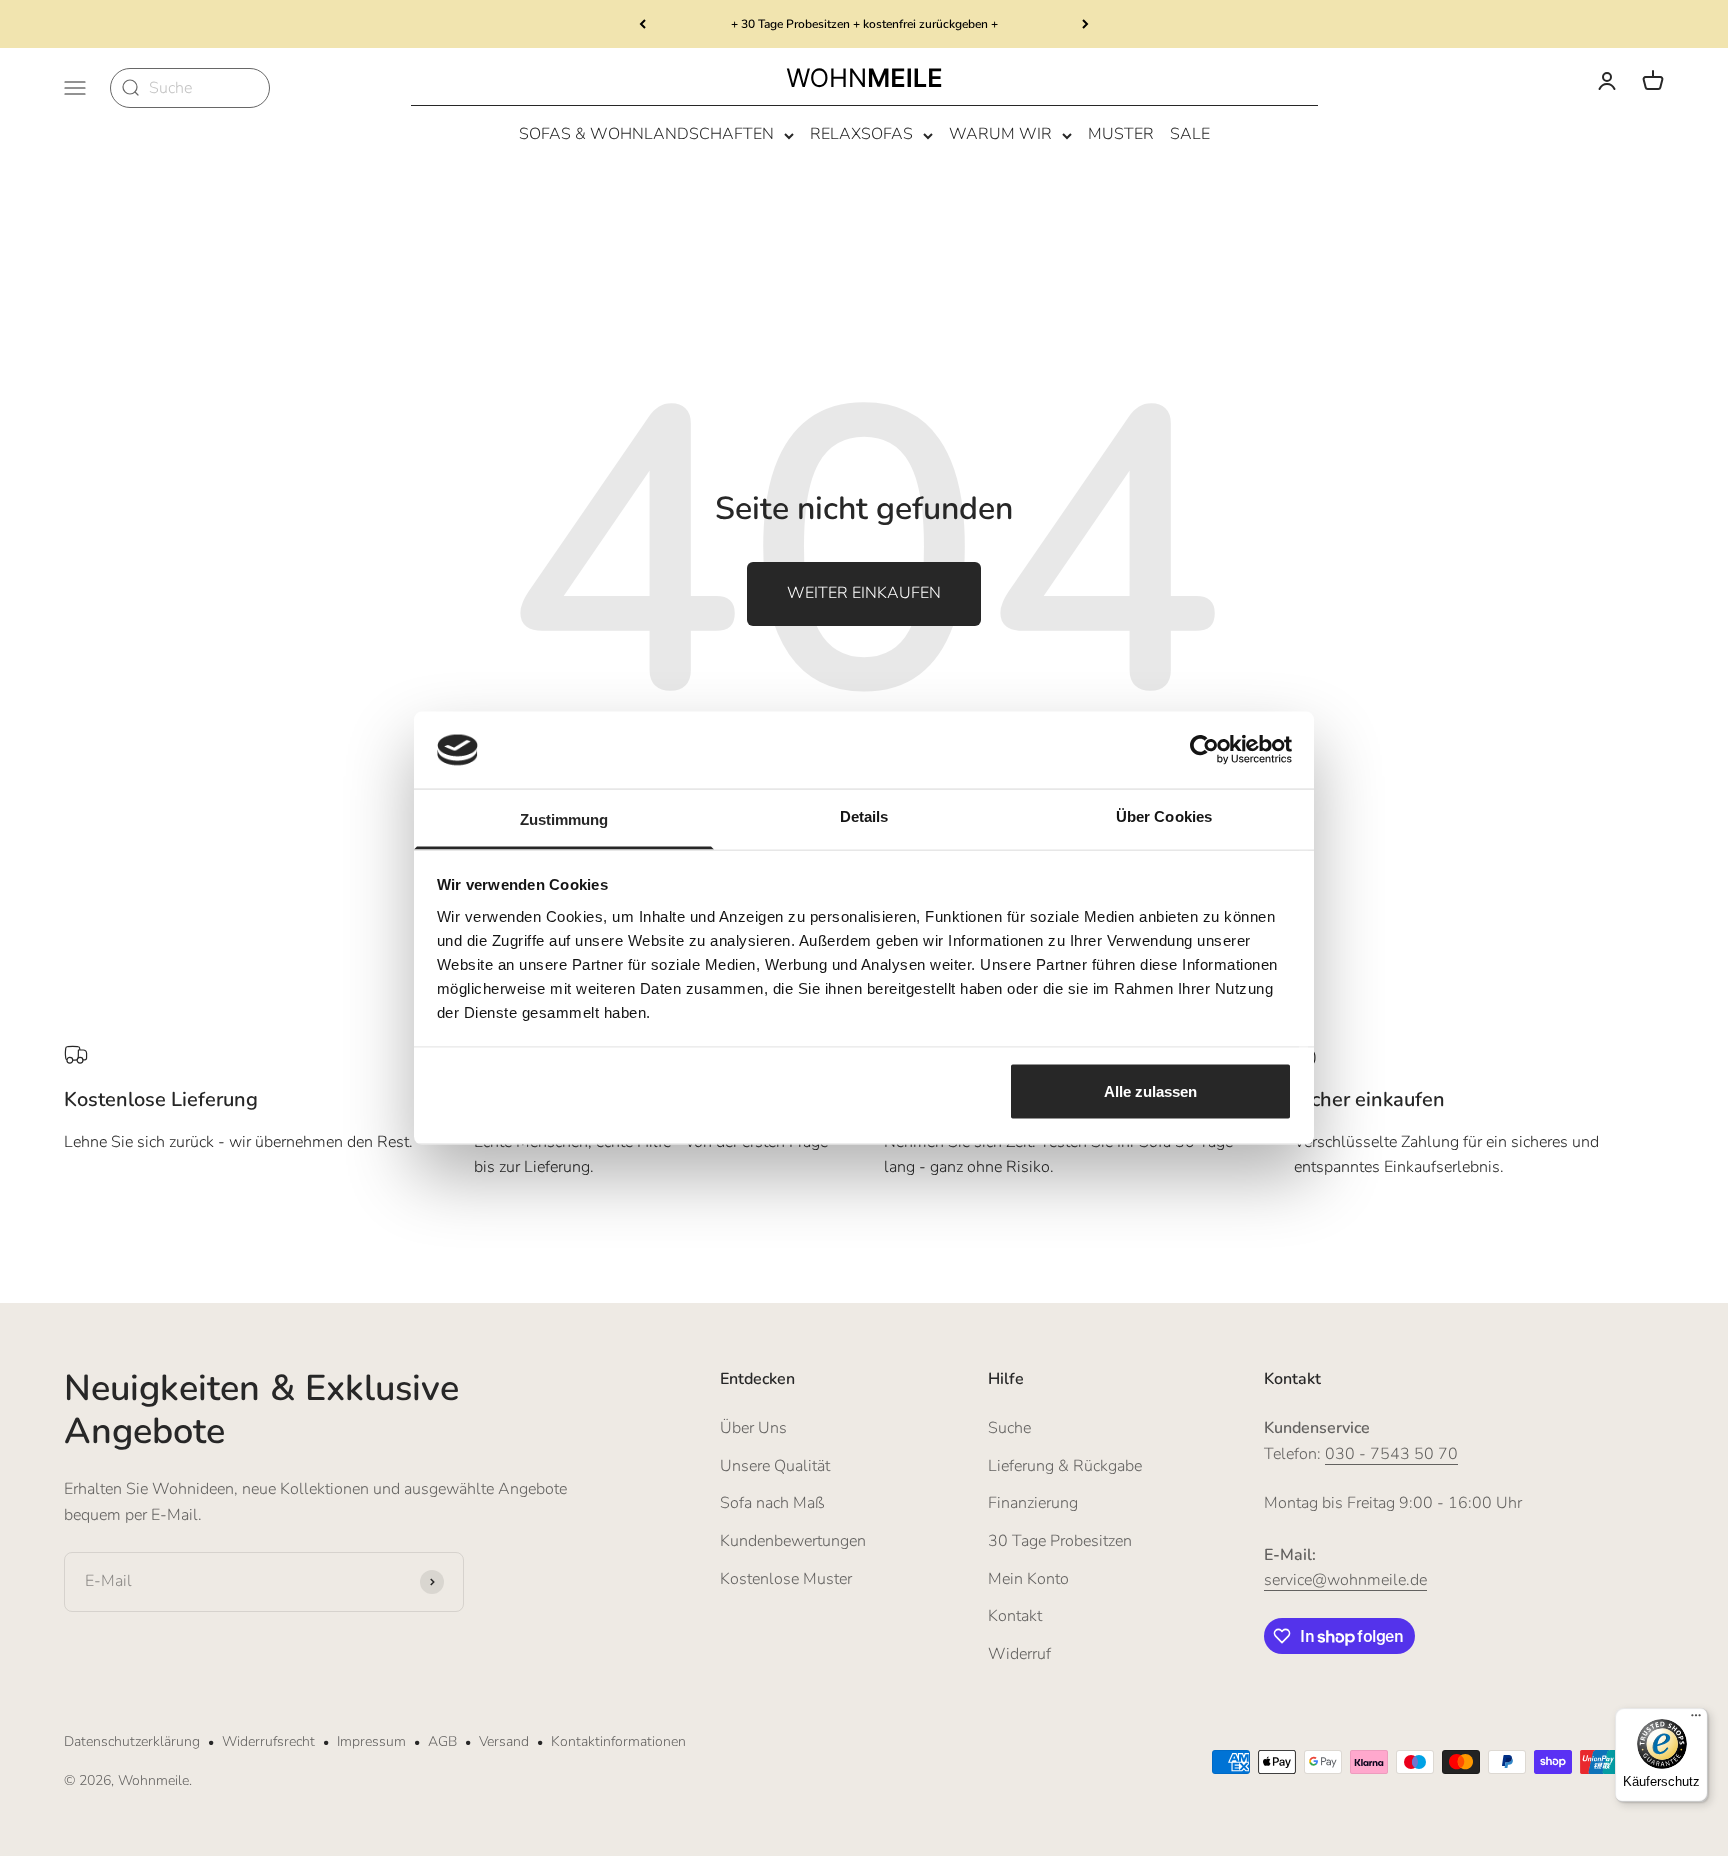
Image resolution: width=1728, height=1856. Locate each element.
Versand (504, 1741)
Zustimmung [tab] (564, 818)
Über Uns (753, 1428)
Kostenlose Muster (786, 1579)
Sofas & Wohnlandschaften (646, 135)
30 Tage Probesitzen (1060, 1541)
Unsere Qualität (775, 1466)
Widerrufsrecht (268, 1741)
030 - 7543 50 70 (1391, 1454)
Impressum (371, 1741)
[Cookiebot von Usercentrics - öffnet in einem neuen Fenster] (1204, 750)
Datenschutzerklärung (132, 1741)
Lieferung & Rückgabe (1065, 1466)
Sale (1190, 135)
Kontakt (1015, 1616)
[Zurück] (642, 24)
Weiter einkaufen (864, 593)
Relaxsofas (861, 135)
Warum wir (1000, 135)
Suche (1009, 1428)
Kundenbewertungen (793, 1541)
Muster (1121, 135)
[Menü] (1696, 1720)
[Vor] (1085, 24)
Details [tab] (864, 815)
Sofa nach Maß (772, 1503)
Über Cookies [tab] (1164, 815)
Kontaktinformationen (618, 1741)
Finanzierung (1033, 1503)
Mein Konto (1028, 1579)
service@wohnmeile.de (1345, 1580)
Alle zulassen (1150, 1091)
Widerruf (1019, 1654)
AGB (442, 1741)
